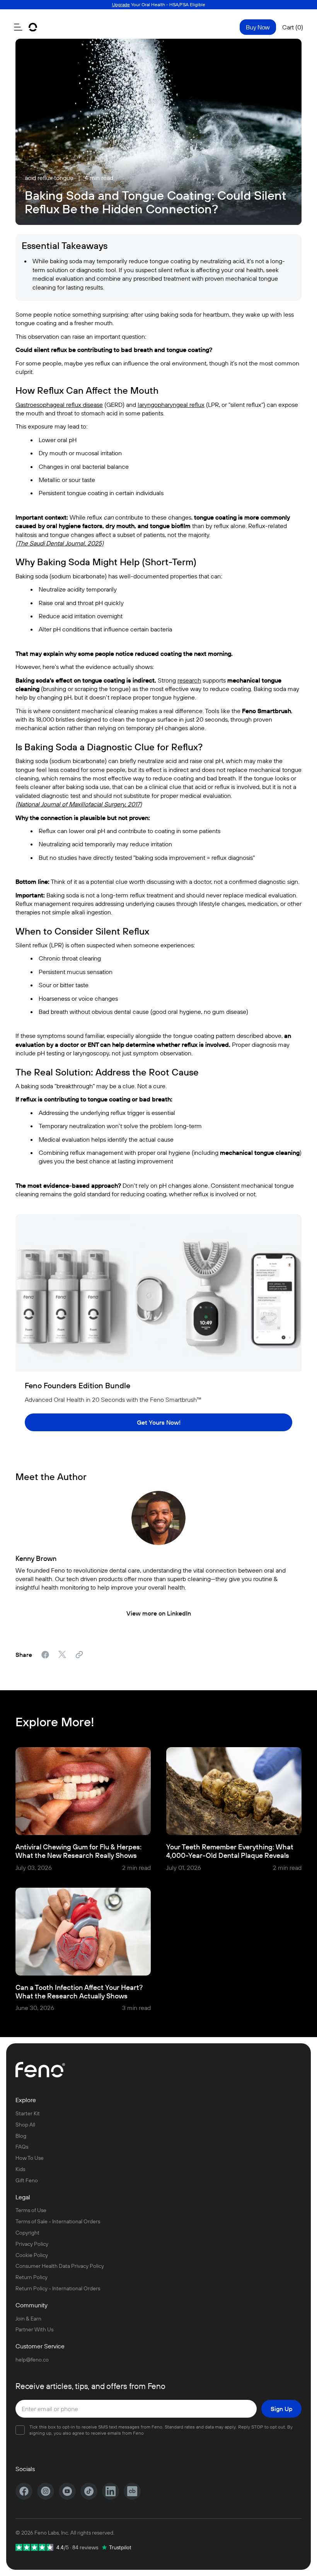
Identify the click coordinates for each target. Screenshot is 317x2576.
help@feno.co (32, 2360)
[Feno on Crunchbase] (132, 2491)
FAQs (22, 2147)
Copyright (27, 2233)
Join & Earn (28, 2319)
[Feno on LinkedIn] (111, 2491)
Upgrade (121, 4)
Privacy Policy (32, 2244)
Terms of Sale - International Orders (58, 2222)
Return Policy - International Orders (58, 2289)
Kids (20, 2169)
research (189, 680)
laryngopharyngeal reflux (171, 405)
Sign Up (281, 2409)
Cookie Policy (32, 2255)
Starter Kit (28, 2114)
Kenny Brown (36, 1559)
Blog (21, 2136)
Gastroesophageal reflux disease (59, 405)
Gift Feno (27, 2181)
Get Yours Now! (159, 1422)
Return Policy (32, 2277)
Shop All (25, 2125)
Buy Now (258, 27)
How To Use (30, 2158)
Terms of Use (31, 2210)
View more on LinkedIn (159, 1613)
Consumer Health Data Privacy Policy (60, 2266)
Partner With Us (34, 2330)
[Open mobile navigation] (18, 27)
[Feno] (33, 27)
